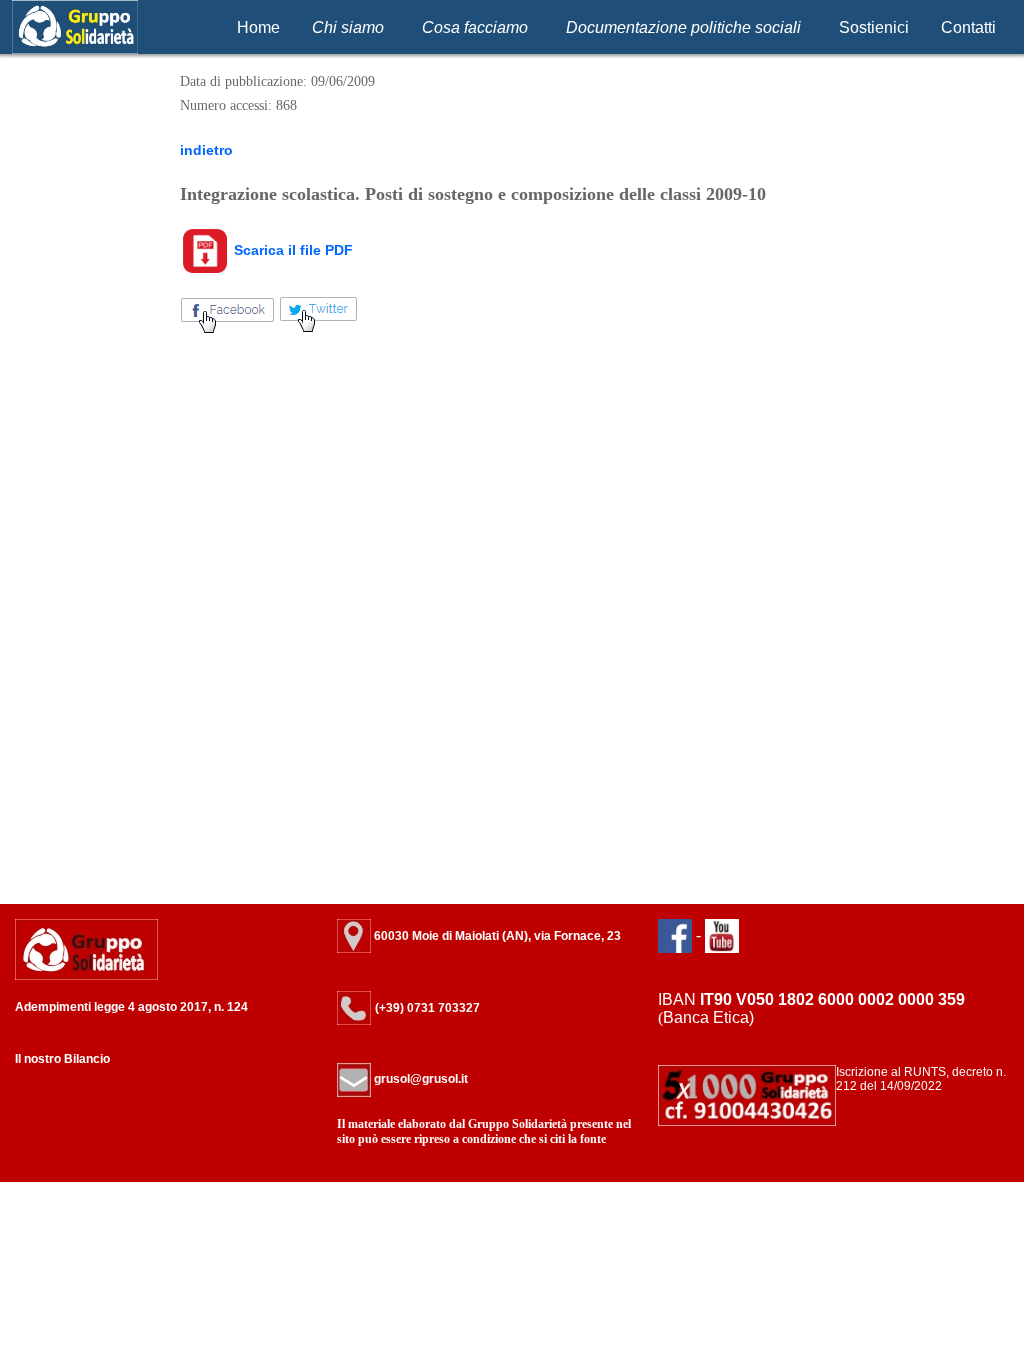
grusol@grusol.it (419, 1079)
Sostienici (874, 27)
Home (258, 27)
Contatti (968, 27)
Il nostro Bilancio (62, 1059)
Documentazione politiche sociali (683, 27)
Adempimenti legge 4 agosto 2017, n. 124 (131, 1007)
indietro (206, 150)
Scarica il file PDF (291, 250)
